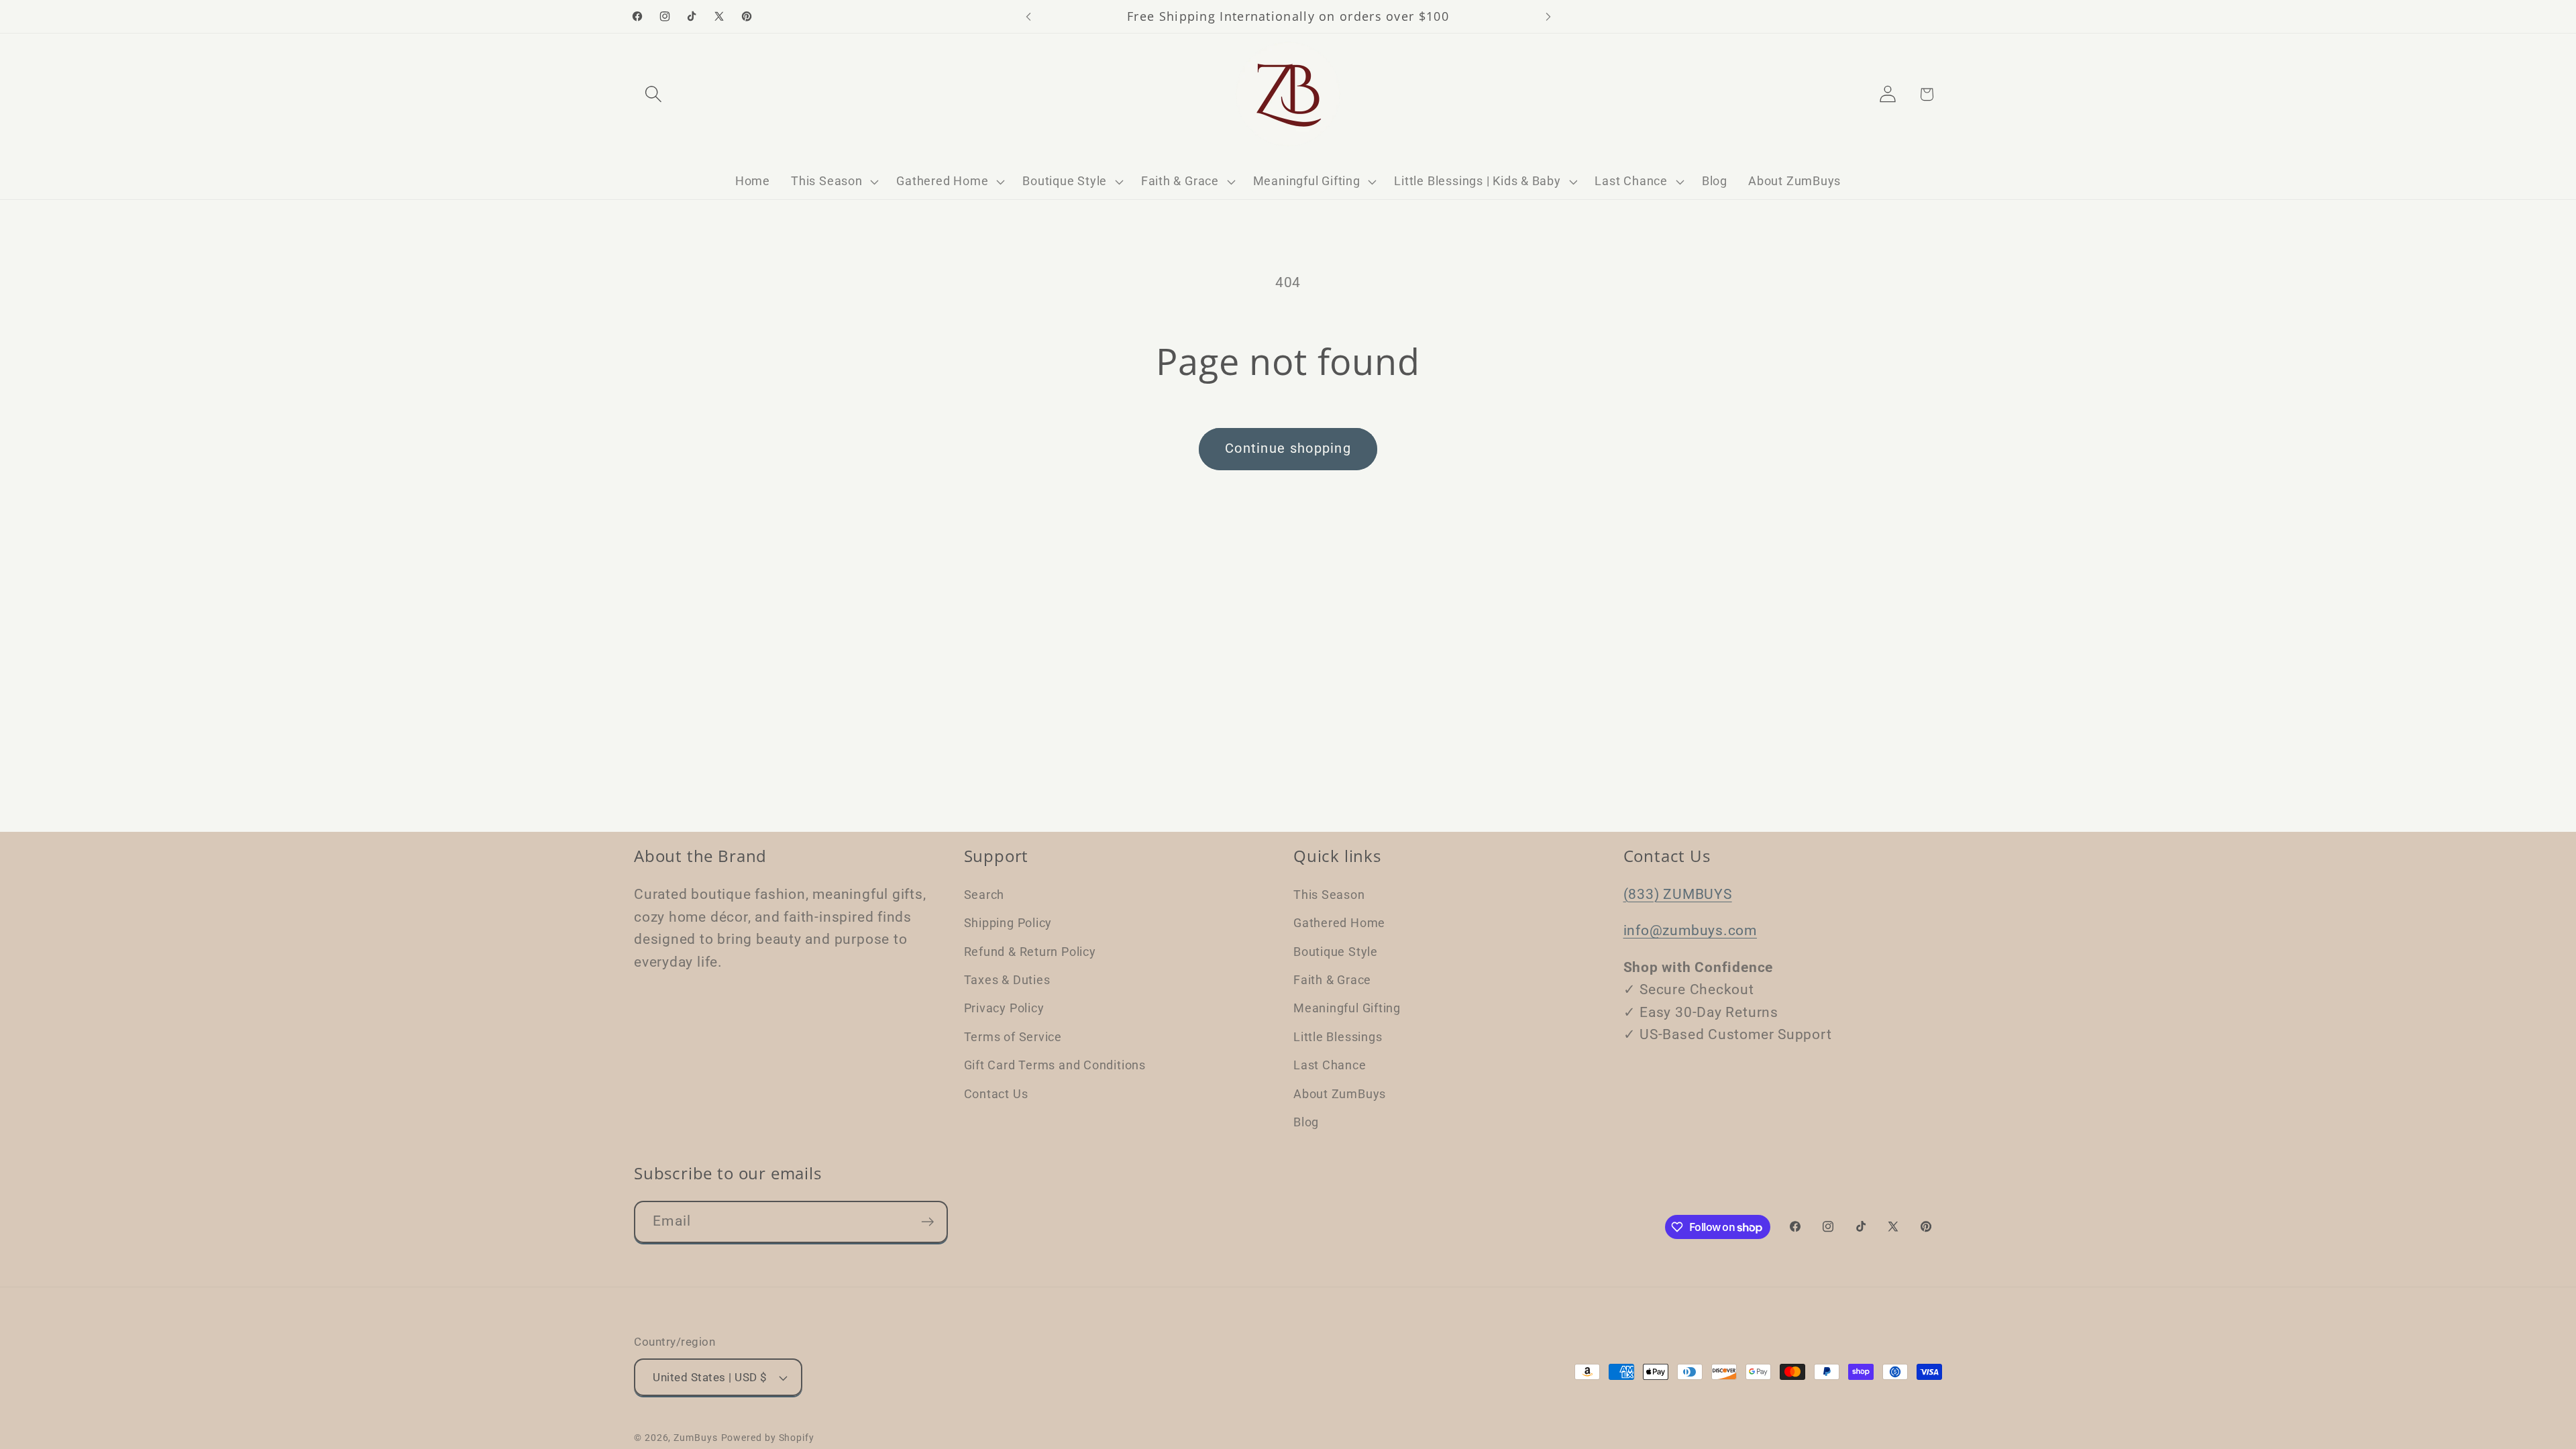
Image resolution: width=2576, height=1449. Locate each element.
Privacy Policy (1004, 1008)
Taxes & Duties (1007, 980)
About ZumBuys (1340, 1094)
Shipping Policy (1008, 923)
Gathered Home (1339, 923)
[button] (653, 94)
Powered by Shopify (768, 1438)
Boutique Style (1336, 952)
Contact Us (996, 1094)
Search (984, 895)
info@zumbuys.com (1690, 930)
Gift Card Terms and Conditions (1055, 1065)
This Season (1329, 895)
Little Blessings (1338, 1037)
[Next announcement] (1548, 16)
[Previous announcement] (1028, 16)
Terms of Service (1013, 1037)
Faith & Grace (1332, 980)
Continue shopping (1288, 448)
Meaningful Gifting (1347, 1008)
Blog (1306, 1122)
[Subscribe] (927, 1222)
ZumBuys (695, 1438)
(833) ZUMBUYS (1678, 894)
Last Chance (1330, 1065)
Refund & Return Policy (1030, 952)
